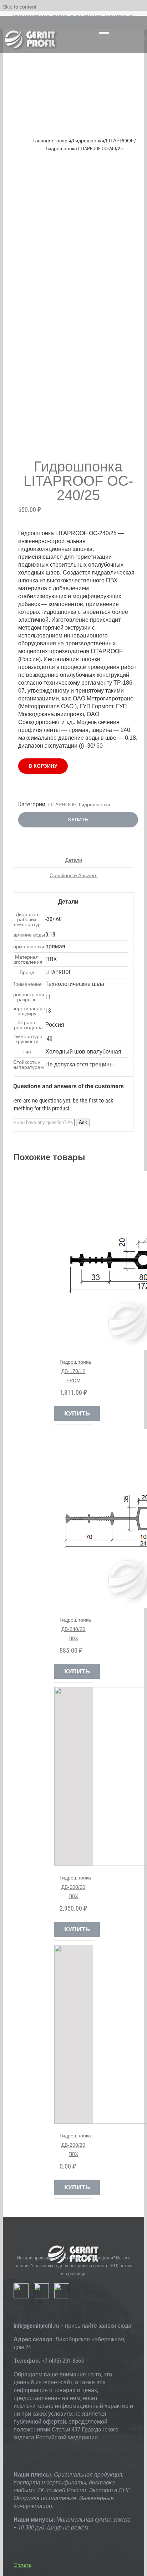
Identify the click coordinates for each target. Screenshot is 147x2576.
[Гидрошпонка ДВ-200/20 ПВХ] (74, 2034)
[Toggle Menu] (104, 35)
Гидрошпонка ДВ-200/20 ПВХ (75, 2145)
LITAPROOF (62, 805)
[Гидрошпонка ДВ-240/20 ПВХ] (74, 1519)
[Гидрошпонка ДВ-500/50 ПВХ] (74, 1776)
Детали (74, 860)
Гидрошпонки (95, 805)
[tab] (73, 860)
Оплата (22, 2565)
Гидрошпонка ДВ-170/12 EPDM (75, 1371)
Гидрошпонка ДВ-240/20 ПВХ (75, 1629)
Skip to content (20, 7)
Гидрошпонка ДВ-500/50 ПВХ (75, 1887)
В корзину (43, 766)
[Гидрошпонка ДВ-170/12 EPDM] (74, 1261)
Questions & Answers (73, 875)
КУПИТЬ (78, 820)
